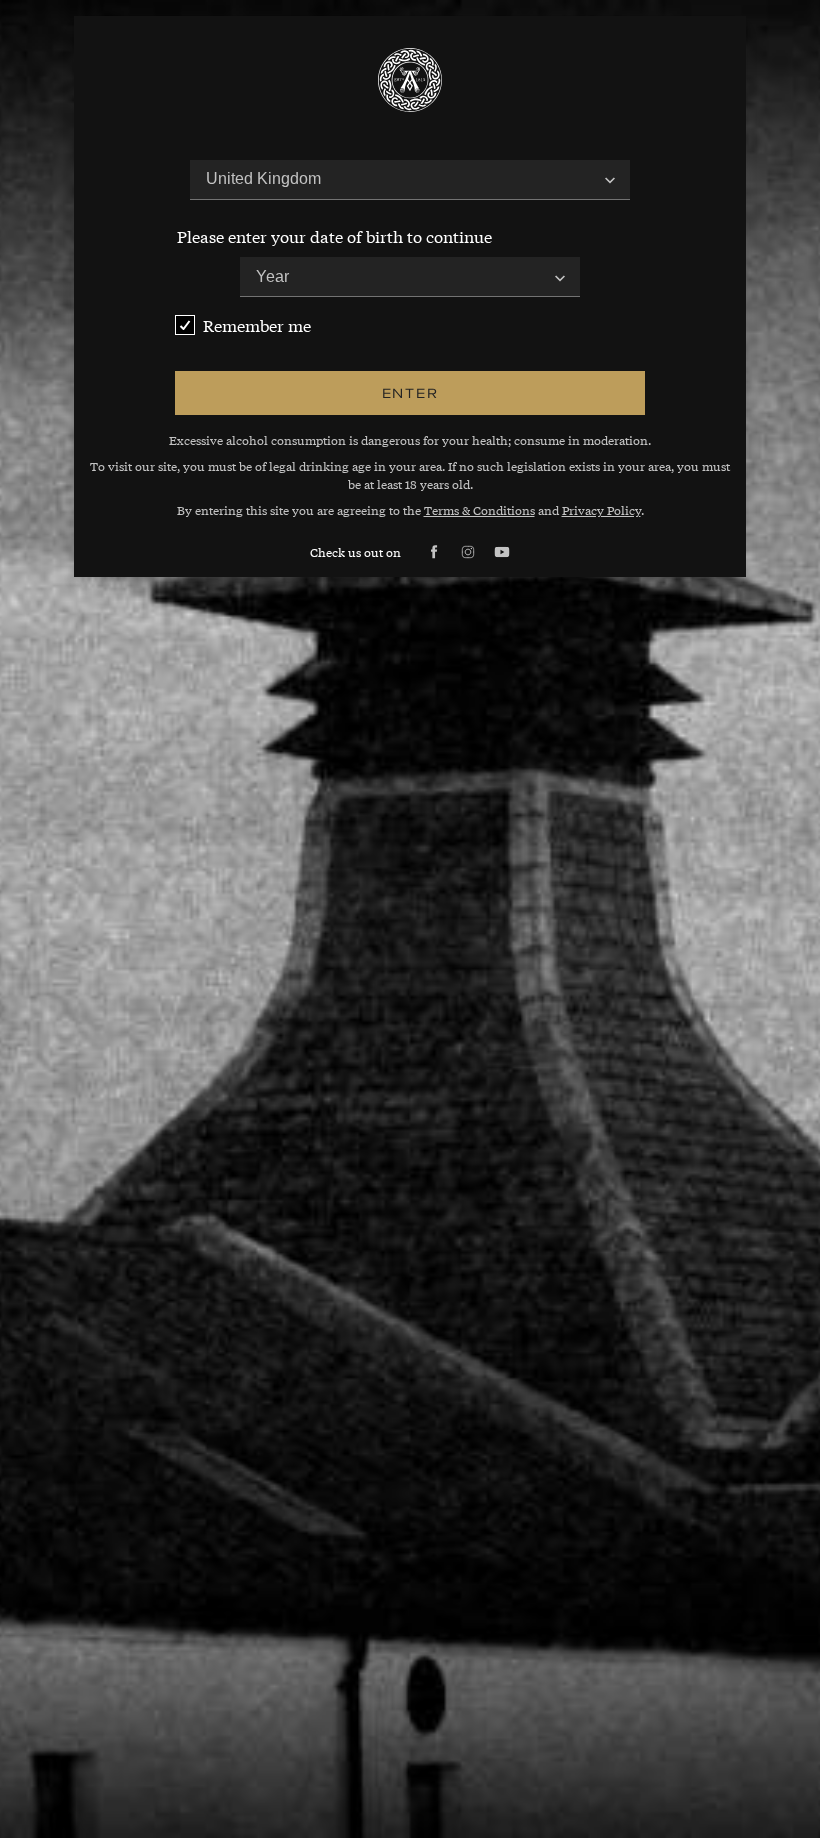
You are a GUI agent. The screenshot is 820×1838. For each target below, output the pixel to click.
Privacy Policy (601, 510)
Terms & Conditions (479, 510)
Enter (410, 392)
